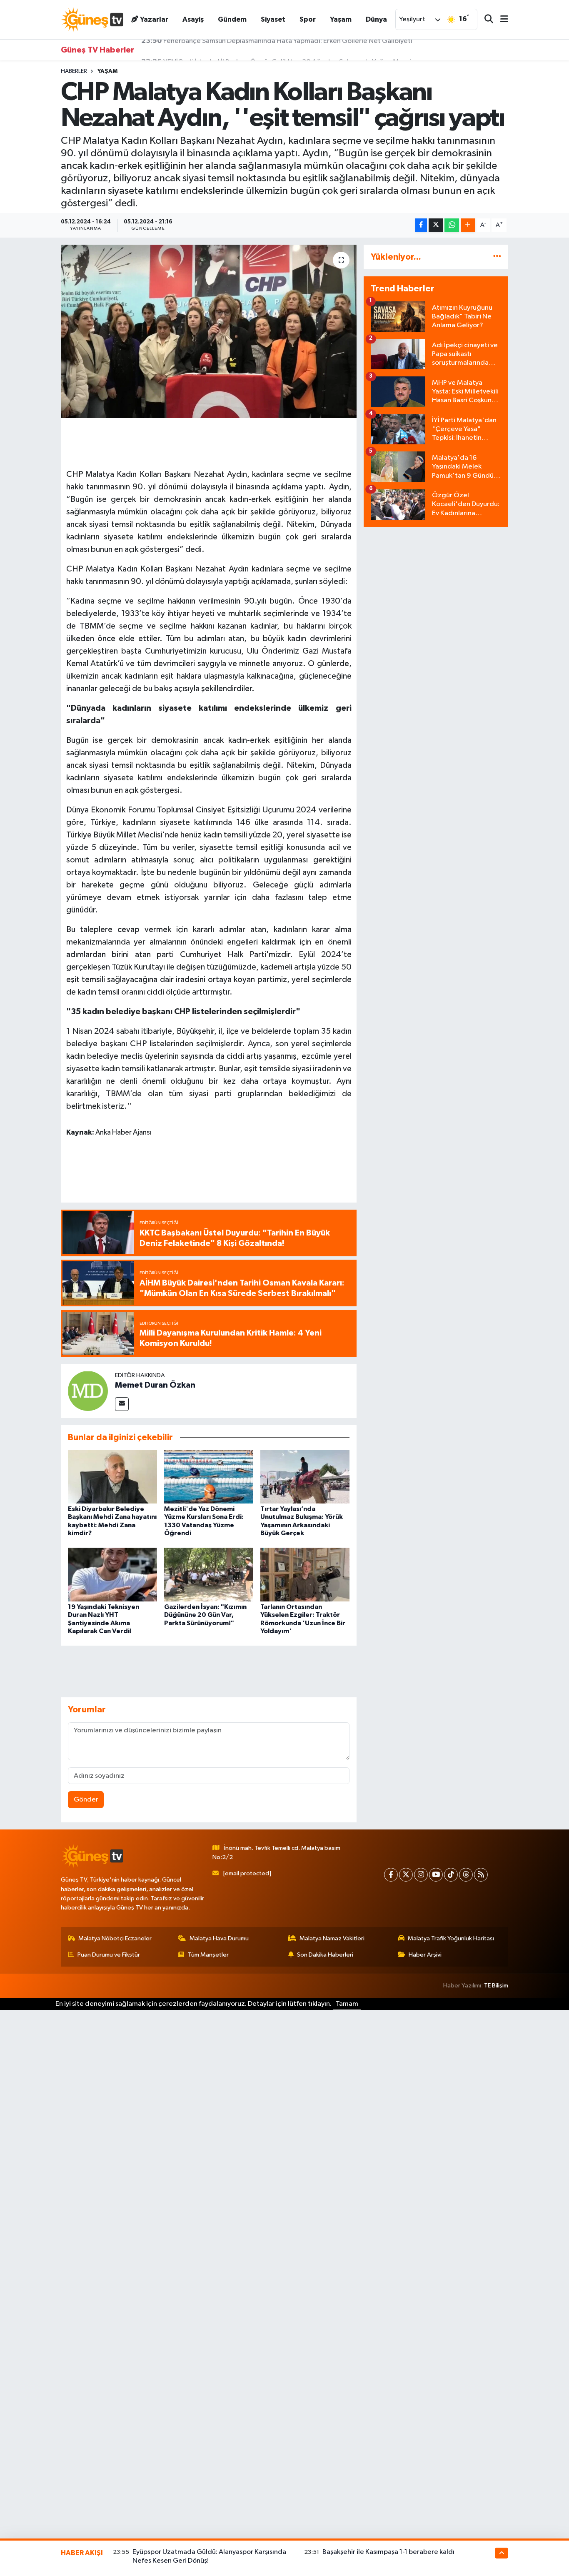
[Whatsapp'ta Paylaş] (452, 225)
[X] (406, 1875)
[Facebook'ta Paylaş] (421, 225)
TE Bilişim (496, 1986)
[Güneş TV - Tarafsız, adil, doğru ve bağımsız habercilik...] (92, 19)
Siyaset (273, 19)
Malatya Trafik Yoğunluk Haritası (451, 1938)
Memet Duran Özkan (155, 1385)
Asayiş (193, 19)
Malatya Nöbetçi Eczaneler (115, 1938)
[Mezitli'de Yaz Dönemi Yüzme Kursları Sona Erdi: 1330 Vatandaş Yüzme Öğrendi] (209, 1477)
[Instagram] (421, 1875)
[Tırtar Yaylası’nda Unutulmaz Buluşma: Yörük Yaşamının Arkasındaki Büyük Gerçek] (305, 1477)
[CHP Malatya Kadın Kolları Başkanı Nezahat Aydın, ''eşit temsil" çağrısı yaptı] (209, 331)
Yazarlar (154, 19)
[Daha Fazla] (468, 225)
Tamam (347, 2004)
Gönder (86, 1800)
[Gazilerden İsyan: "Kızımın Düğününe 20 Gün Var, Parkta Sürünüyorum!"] (209, 1575)
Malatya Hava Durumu (219, 1938)
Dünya (376, 19)
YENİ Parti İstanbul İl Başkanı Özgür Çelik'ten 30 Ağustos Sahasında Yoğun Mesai (276, 50)
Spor (308, 19)
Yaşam (341, 19)
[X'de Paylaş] (436, 225)
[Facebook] (391, 1875)
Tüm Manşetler (208, 1955)
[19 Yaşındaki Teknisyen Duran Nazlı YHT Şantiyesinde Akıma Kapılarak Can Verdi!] (112, 1575)
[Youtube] (436, 1875)
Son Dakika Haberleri (325, 1955)
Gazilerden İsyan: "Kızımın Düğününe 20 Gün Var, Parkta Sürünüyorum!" (205, 1615)
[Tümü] (497, 257)
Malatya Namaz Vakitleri (332, 1938)
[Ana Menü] (501, 20)
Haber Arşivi (425, 1955)
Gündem (232, 19)
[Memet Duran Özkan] (88, 1391)
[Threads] (466, 1875)
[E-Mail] (122, 1404)
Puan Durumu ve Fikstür (109, 1955)
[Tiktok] (451, 1875)
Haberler (74, 71)
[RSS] (481, 1875)
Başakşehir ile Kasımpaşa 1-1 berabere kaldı (388, 2552)
